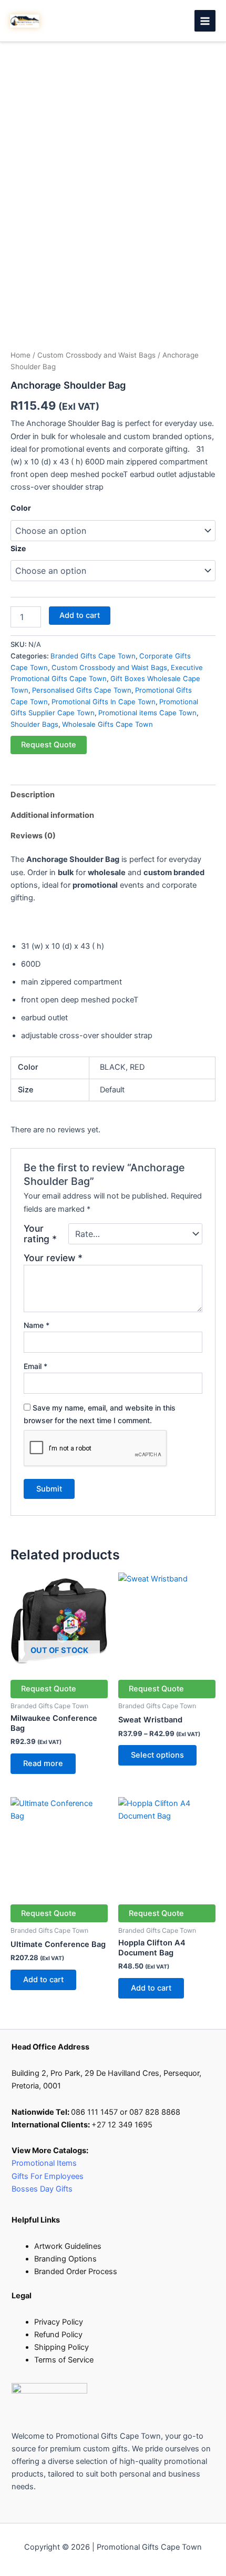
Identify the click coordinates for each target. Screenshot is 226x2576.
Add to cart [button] (43, 1980)
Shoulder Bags (34, 724)
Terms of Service (64, 2360)
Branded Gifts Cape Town (93, 656)
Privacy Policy (59, 2322)
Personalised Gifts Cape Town (82, 690)
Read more (43, 1763)
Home (20, 355)
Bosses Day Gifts (42, 2189)
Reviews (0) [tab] (33, 836)
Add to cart (80, 615)
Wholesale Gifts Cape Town (107, 724)
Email (35, 1366)
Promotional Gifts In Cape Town (104, 702)
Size (18, 548)
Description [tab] (33, 795)
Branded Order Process (76, 2271)
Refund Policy (58, 2335)
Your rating (40, 1234)
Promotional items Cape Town (147, 713)
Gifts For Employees (49, 2176)
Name (37, 1325)
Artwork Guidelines (68, 2246)
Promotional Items (44, 2163)
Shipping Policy (61, 2347)
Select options (157, 1755)
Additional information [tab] (52, 815)
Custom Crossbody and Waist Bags (96, 355)
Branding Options (65, 2259)
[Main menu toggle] (205, 21)
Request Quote (49, 745)
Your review (53, 1258)
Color (21, 508)
